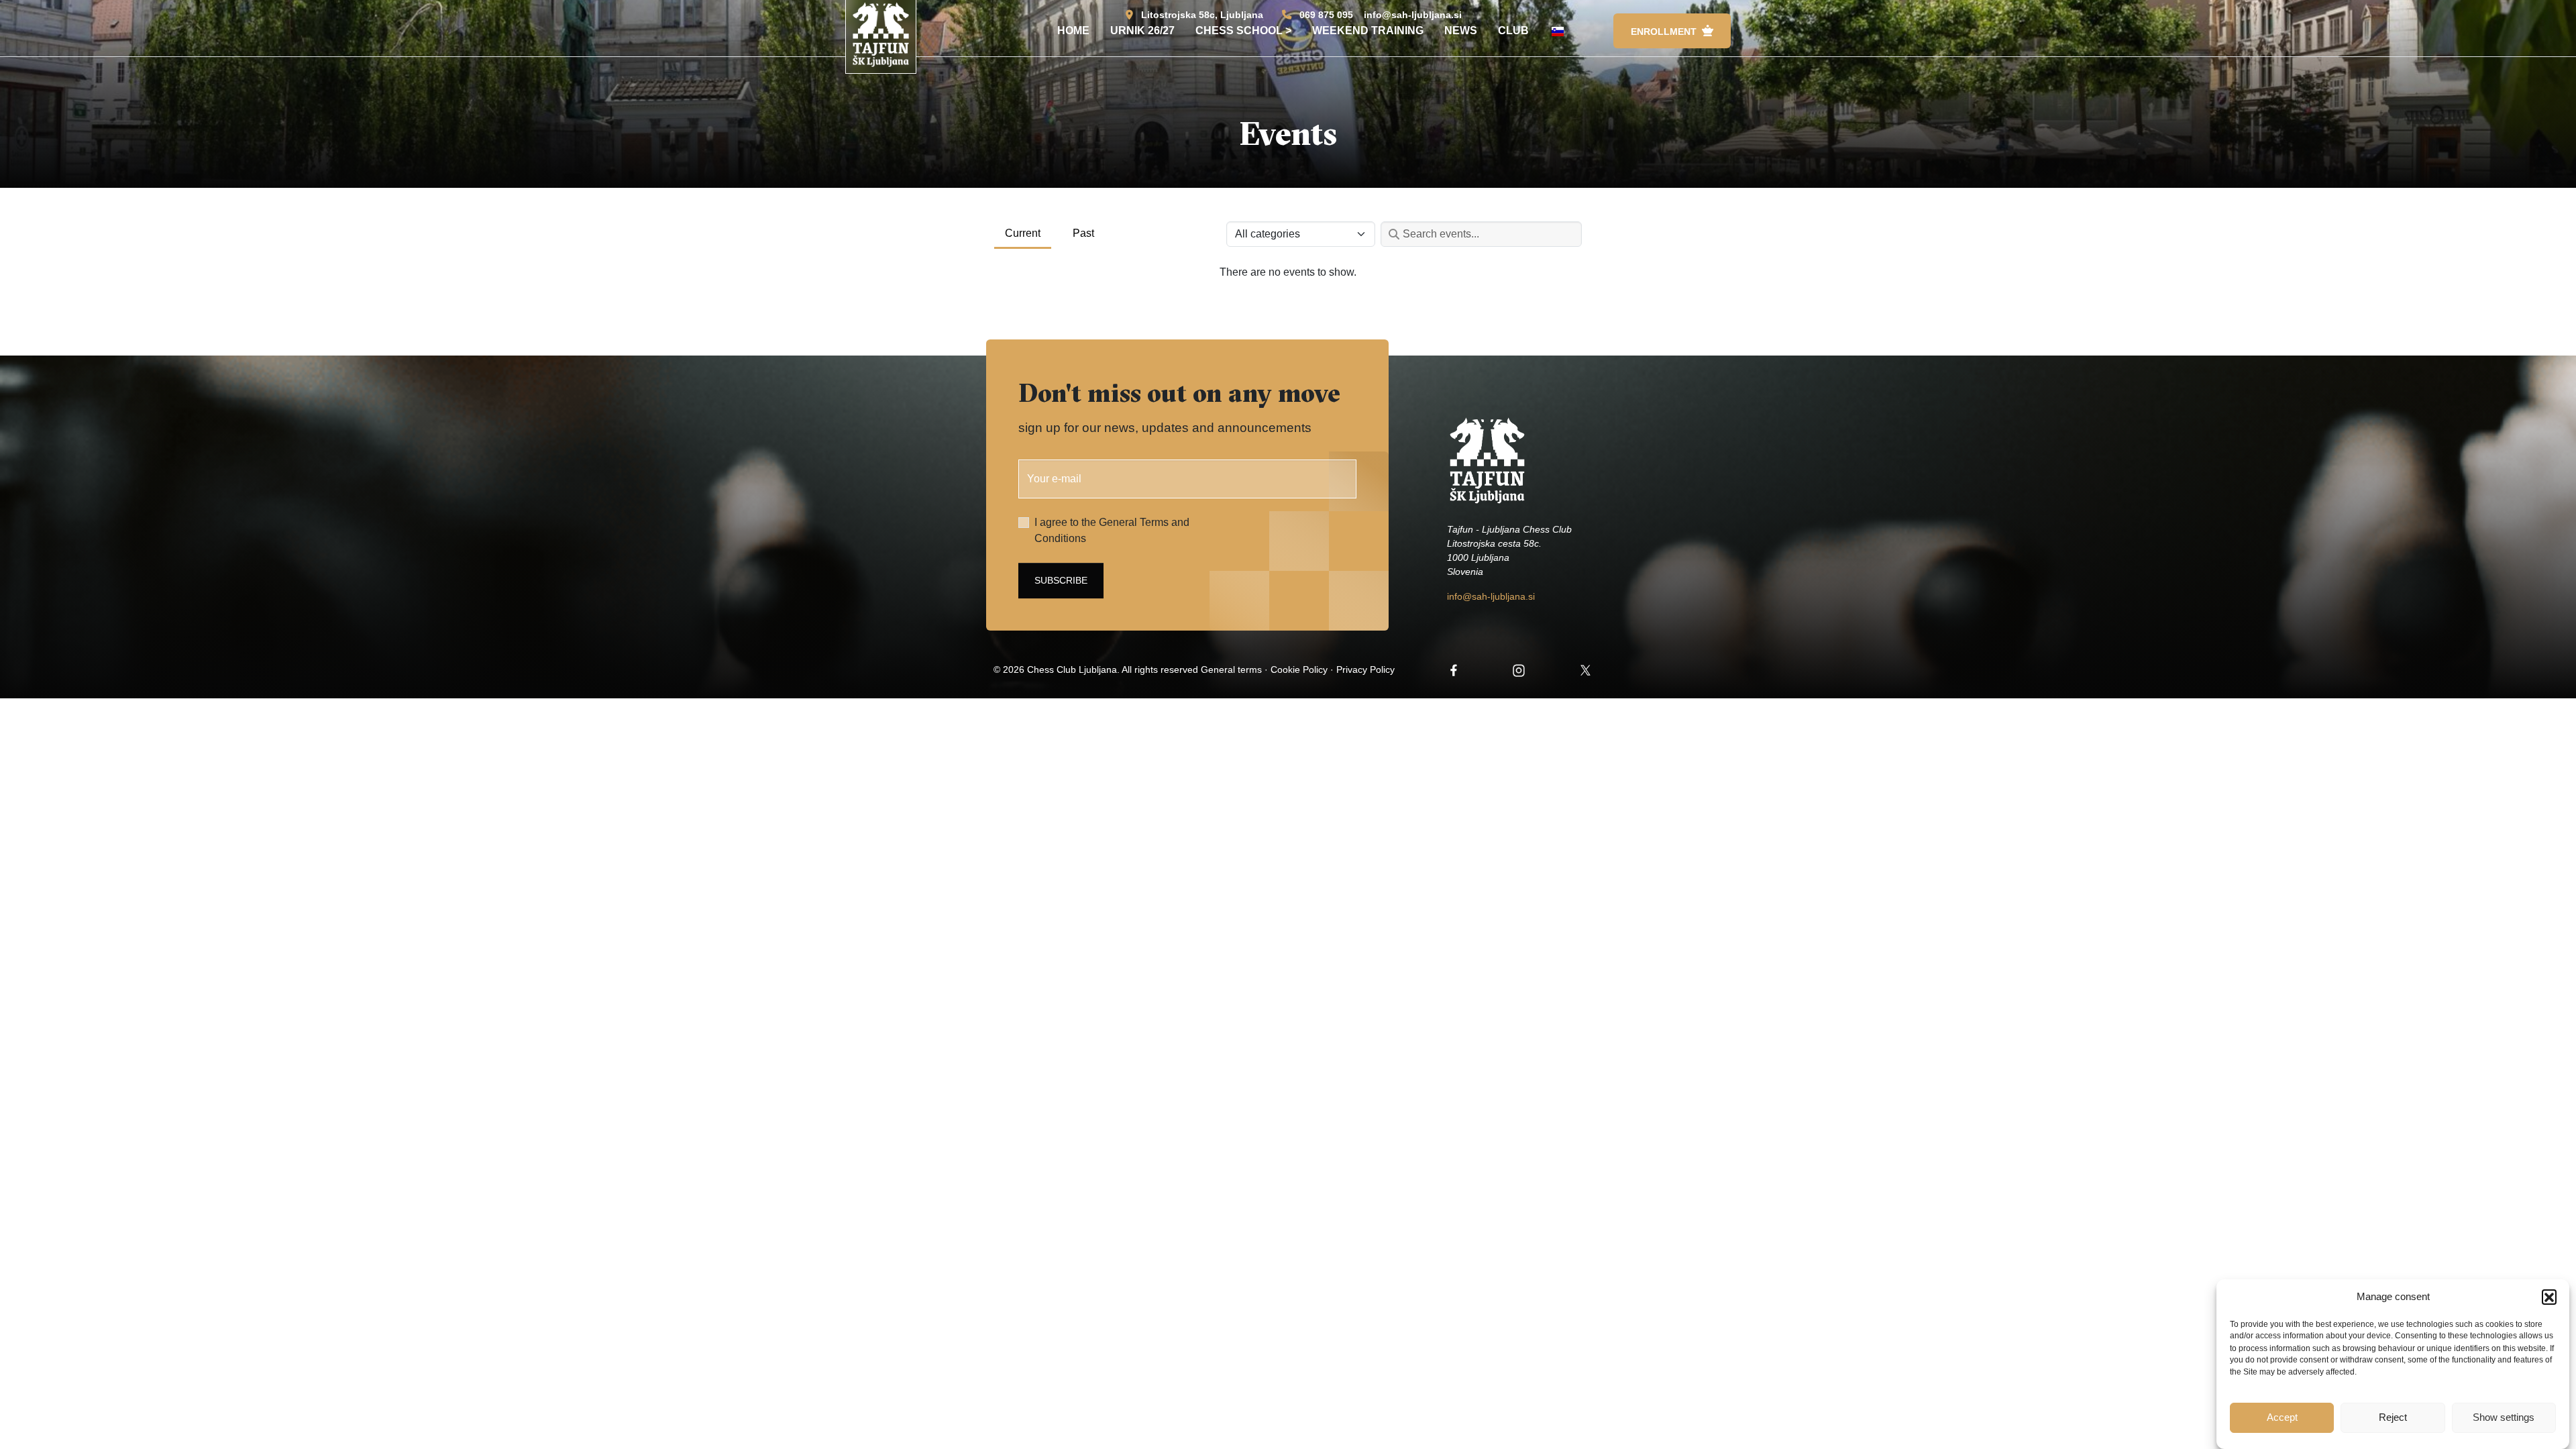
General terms (1231, 669)
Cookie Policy (1299, 669)
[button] (2549, 1297)
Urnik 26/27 (1142, 31)
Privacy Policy (1365, 669)
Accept (2282, 1417)
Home (1073, 31)
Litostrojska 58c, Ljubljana (1202, 15)
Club (1513, 31)
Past (1083, 233)
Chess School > (1243, 31)
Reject (2393, 1417)
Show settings (2504, 1417)
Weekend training (1368, 31)
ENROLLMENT (1664, 32)
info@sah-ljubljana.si (1413, 15)
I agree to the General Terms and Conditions (1112, 530)
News (1461, 31)
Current (1023, 233)
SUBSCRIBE (1061, 580)
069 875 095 (1326, 15)
